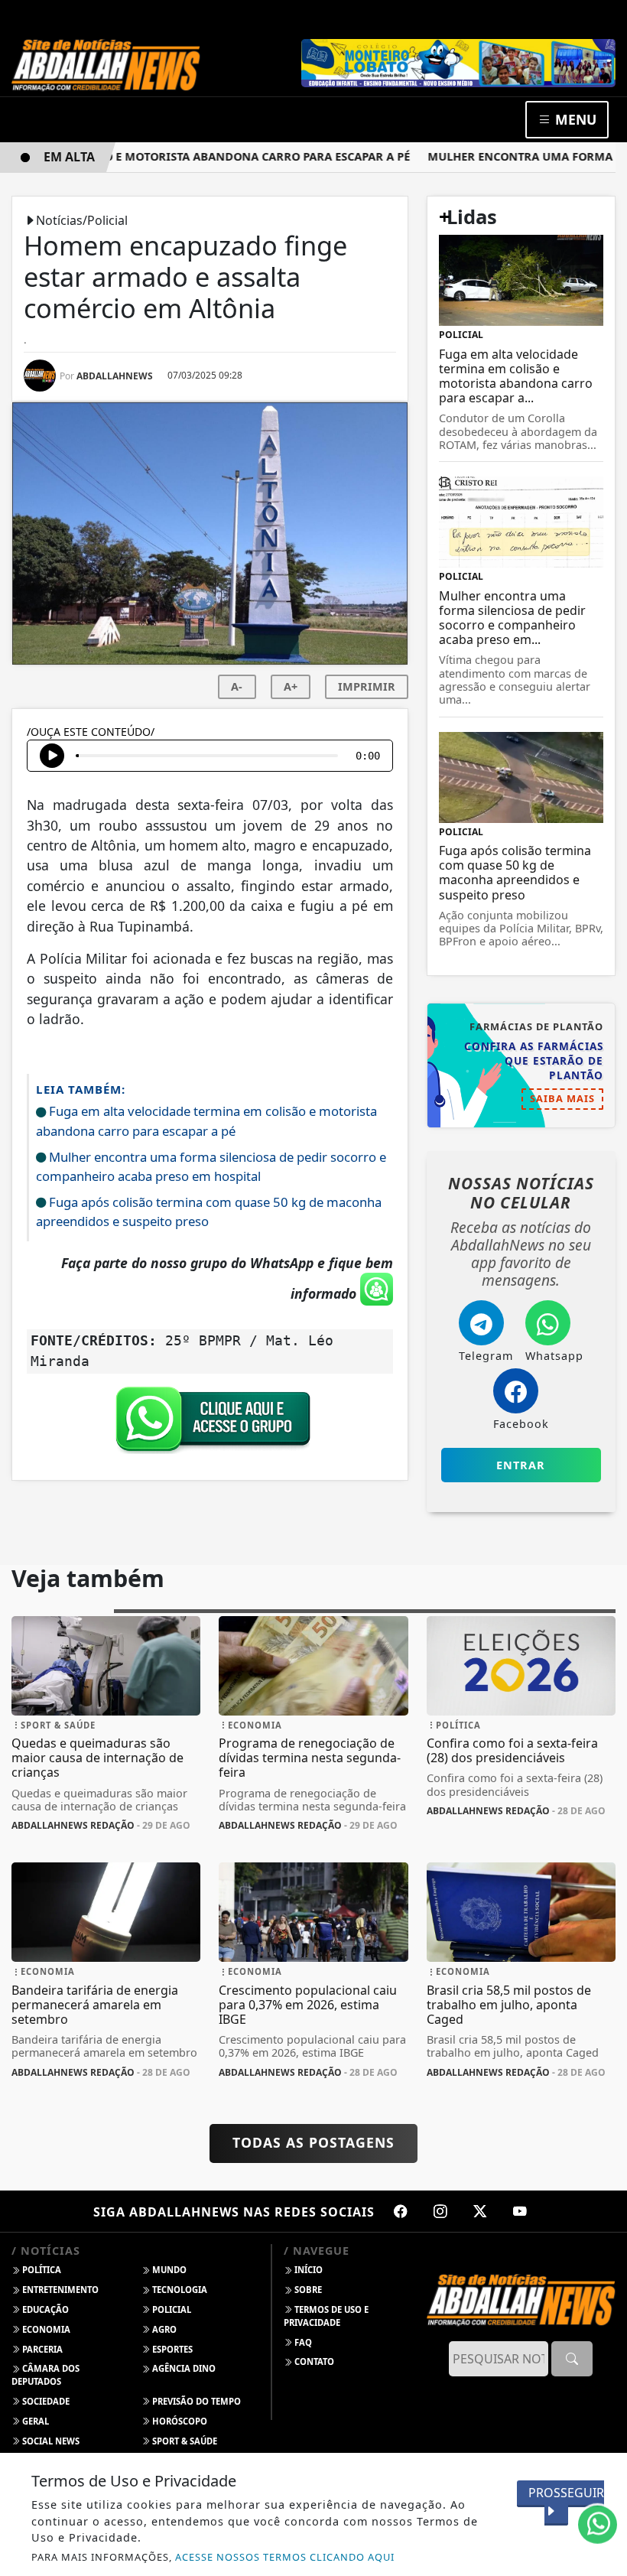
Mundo (168, 2270)
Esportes (171, 2349)
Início (307, 2270)
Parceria (41, 2349)
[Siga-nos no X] (480, 2211)
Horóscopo (179, 2421)
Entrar (521, 1465)
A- (237, 686)
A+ (291, 686)
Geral (34, 2421)
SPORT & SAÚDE (184, 2441)
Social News (50, 2441)
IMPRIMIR (367, 686)
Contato (313, 2361)
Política (41, 2270)
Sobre (307, 2290)
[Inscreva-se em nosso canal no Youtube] (520, 2211)
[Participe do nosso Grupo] (210, 1423)
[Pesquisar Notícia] (572, 2359)
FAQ (302, 2342)
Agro (163, 2329)
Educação (44, 2309)
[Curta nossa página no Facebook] (401, 2211)
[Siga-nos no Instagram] (440, 2211)
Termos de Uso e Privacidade (326, 2316)
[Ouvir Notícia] (52, 756)
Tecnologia (179, 2290)
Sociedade (45, 2401)
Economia (45, 2329)
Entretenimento (59, 2290)
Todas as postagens (313, 2142)
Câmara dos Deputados (45, 2375)
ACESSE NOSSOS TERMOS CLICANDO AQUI (285, 2557)
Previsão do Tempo (195, 2401)
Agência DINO (183, 2368)
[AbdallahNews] (106, 64)
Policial (171, 2309)
